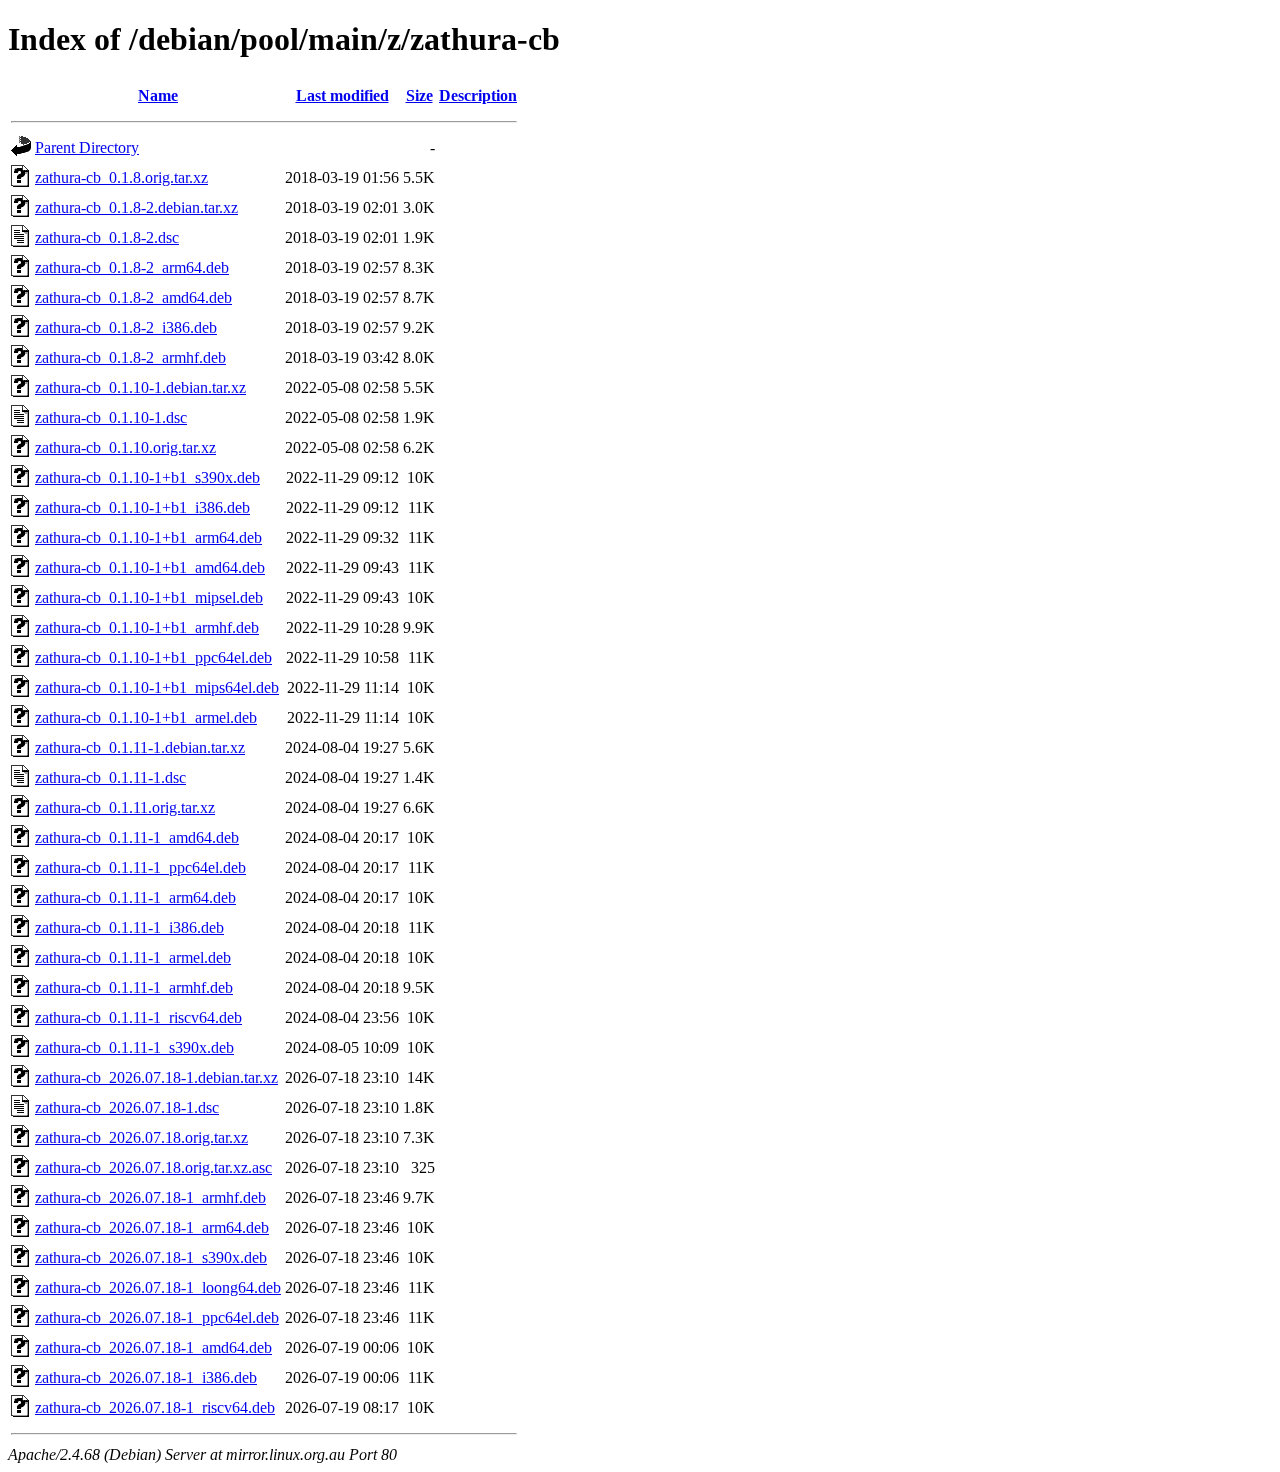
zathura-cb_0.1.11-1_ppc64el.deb (140, 867)
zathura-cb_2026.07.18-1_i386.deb (146, 1377)
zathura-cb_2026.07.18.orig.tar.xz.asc (153, 1167)
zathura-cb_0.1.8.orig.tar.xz (121, 177)
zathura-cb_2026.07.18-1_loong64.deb (158, 1287)
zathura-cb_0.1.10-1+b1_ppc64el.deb (153, 657)
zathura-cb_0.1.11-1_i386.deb (129, 927)
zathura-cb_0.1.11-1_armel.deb (133, 957)
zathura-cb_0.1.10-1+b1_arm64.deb (148, 537)
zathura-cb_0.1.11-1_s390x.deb (134, 1047)
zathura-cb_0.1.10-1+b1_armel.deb (146, 717)
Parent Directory (87, 147)
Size (419, 95)
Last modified (342, 95)
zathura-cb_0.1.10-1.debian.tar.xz (140, 387)
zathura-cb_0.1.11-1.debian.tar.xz (140, 747)
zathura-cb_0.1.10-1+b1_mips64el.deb (157, 687)
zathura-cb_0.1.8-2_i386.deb (126, 327)
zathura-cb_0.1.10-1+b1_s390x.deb (147, 477)
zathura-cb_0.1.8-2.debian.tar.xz (136, 207)
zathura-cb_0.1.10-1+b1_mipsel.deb (149, 597)
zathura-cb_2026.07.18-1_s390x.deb (151, 1257)
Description (478, 95)
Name (158, 95)
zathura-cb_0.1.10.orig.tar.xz (125, 447)
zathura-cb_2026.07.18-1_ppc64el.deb (157, 1317)
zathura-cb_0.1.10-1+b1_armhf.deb (147, 627)
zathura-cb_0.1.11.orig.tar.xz (125, 807)
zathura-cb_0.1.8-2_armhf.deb (130, 357)
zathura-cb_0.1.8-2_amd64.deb (133, 297)
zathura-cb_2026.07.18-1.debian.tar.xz (156, 1077)
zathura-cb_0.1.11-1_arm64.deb (135, 897)
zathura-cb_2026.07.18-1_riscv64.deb (155, 1407)
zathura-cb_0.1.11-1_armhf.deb (134, 987)
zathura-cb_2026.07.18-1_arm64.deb (152, 1227)
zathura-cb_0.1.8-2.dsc (107, 237)
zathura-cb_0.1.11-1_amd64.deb (137, 837)
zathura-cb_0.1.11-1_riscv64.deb (138, 1017)
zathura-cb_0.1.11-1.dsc (110, 777)
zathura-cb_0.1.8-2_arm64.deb (132, 267)
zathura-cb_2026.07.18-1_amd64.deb (153, 1347)
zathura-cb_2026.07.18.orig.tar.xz (141, 1137)
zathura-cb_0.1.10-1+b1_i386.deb (142, 507)
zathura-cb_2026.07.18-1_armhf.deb (150, 1197)
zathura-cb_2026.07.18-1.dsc (127, 1107)
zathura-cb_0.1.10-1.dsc (111, 417)
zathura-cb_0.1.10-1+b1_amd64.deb (150, 567)
